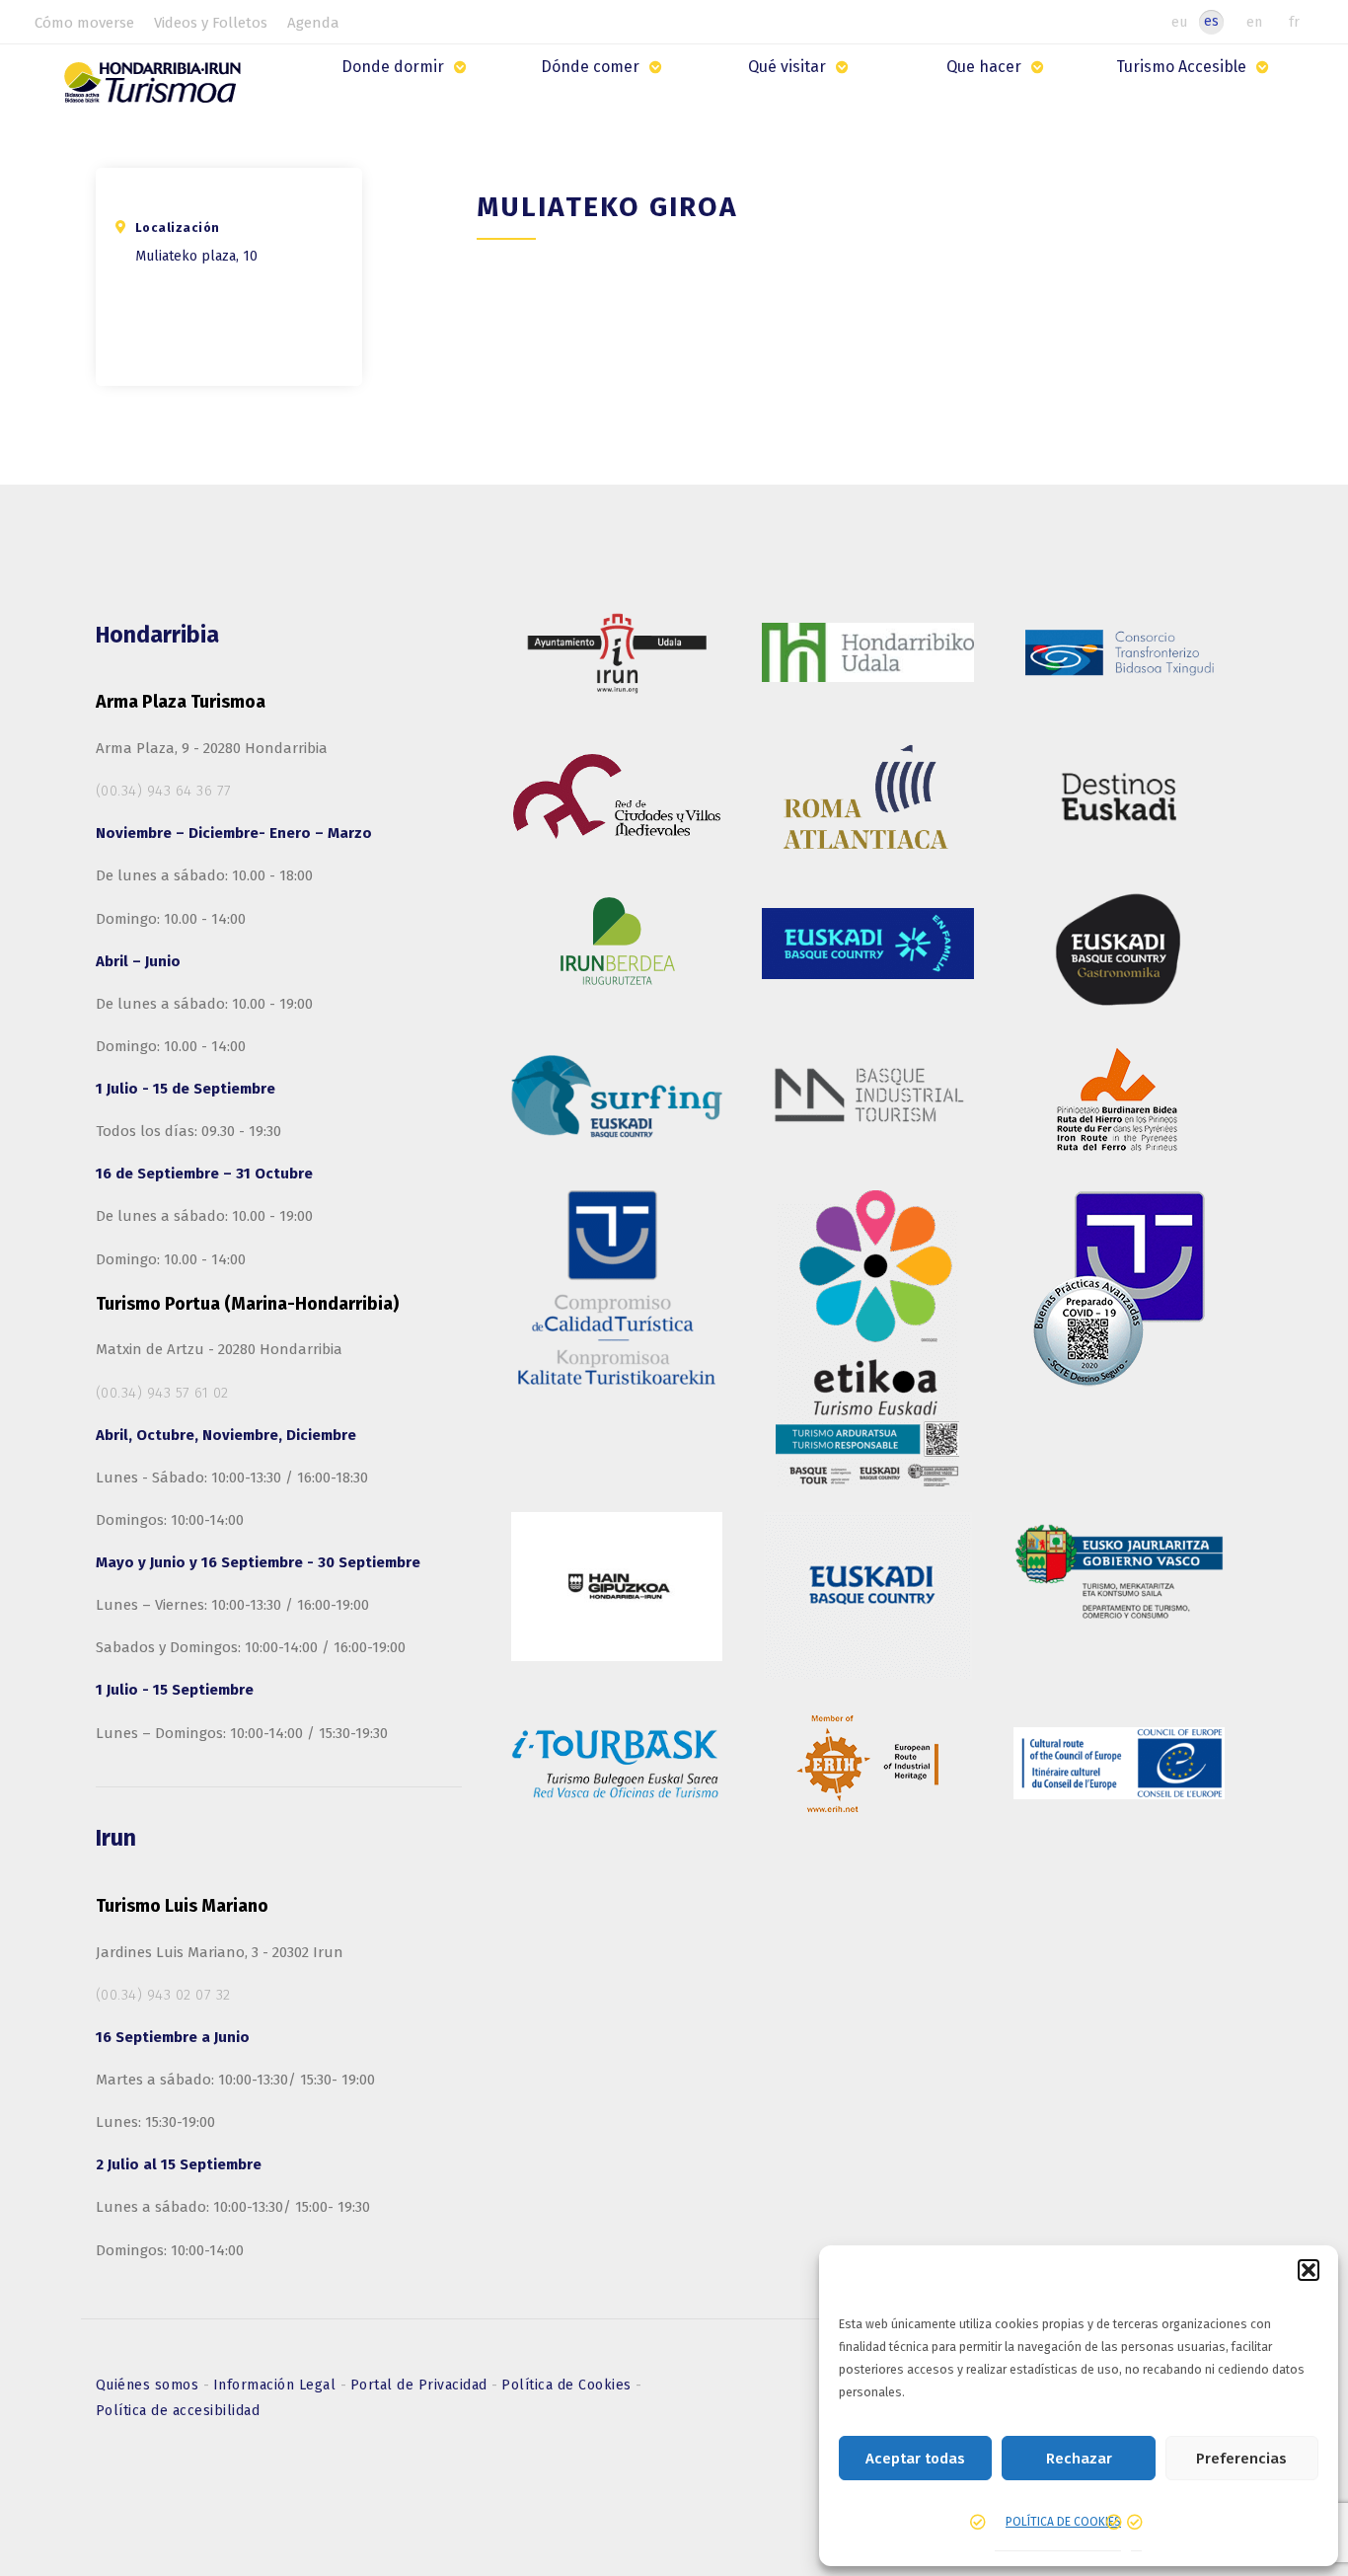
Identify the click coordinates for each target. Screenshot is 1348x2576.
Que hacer (984, 67)
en (1254, 22)
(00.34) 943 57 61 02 (162, 1393)
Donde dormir (393, 67)
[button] (1309, 2270)
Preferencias (1241, 2459)
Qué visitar (787, 67)
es (1211, 21)
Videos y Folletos (211, 23)
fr (1294, 22)
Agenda (313, 23)
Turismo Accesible (1181, 67)
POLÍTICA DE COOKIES (1063, 2522)
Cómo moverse (84, 23)
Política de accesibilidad (178, 2411)
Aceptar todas (915, 2459)
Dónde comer (590, 67)
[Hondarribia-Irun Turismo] (155, 89)
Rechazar (1079, 2459)
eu (1179, 22)
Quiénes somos (150, 2385)
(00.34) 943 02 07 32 (163, 1995)
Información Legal (277, 2385)
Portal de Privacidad (421, 2385)
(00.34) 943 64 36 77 (164, 791)
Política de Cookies (568, 2385)
